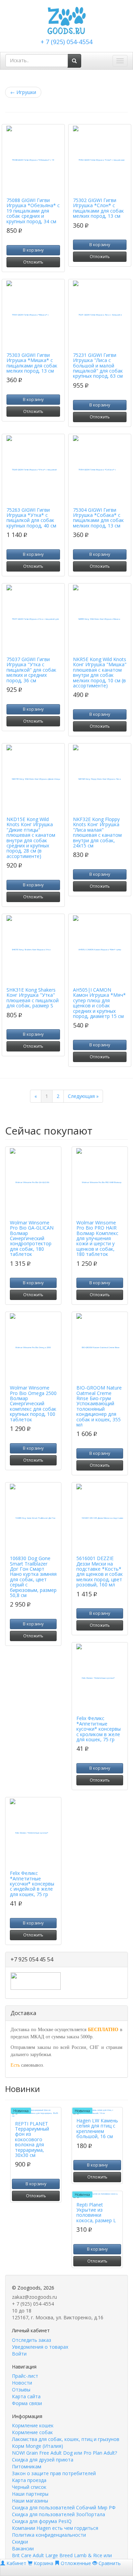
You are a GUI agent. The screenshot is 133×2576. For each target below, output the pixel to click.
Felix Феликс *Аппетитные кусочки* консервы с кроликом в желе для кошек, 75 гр (99, 1729)
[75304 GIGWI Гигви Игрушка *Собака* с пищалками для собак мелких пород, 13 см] (100, 470)
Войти (19, 2354)
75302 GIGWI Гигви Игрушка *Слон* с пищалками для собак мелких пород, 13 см (98, 208)
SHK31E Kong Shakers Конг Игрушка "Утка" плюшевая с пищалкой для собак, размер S (33, 998)
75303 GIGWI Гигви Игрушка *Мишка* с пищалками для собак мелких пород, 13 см (32, 363)
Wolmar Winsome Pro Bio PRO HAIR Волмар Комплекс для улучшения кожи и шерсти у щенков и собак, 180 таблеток (97, 1238)
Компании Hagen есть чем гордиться (55, 2528)
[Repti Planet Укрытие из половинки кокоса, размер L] (97, 2195)
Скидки (20, 2542)
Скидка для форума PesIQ (42, 2521)
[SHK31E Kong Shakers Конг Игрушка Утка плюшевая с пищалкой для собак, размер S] (33, 950)
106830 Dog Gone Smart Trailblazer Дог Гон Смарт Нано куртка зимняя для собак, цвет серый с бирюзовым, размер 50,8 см (33, 1577)
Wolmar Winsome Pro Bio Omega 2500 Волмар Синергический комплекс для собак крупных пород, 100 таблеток (33, 1403)
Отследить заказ (32, 2340)
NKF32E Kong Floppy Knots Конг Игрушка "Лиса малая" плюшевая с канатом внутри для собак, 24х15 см (97, 832)
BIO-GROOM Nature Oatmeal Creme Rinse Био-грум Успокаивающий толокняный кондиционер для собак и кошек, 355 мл (99, 1406)
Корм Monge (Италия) (38, 2446)
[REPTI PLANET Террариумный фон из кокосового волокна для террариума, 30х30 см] (36, 2113)
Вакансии (23, 2548)
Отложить (33, 262)
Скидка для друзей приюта (43, 2460)
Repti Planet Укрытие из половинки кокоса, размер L (96, 2212)
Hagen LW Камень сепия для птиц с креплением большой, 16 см (97, 2128)
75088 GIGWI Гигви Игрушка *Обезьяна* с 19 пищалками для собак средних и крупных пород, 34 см (33, 211)
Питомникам (27, 2466)
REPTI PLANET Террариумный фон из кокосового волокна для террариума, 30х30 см (32, 2139)
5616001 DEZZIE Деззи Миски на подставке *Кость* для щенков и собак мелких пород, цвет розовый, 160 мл (100, 1571)
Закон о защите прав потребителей (54, 2473)
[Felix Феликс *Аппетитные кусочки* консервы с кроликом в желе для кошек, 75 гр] (100, 1678)
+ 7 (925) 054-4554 (66, 42)
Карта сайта (26, 2396)
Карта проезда (29, 2480)
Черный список (29, 2487)
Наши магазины (30, 2501)
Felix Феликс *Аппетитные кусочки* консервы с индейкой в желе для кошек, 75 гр (32, 1884)
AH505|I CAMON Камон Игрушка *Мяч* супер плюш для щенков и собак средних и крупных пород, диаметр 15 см (99, 1003)
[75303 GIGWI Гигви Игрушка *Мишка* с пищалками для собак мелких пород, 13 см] (33, 315)
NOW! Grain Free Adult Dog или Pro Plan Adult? (64, 2453)
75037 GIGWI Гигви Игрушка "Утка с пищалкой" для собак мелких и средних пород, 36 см (31, 670)
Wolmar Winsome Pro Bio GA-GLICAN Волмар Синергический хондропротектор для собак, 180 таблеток (32, 1238)
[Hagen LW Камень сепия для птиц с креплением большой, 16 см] (97, 2112)
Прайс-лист (25, 2376)
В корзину (33, 250)
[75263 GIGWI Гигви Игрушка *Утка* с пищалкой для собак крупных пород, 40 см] (33, 470)
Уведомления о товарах (40, 2347)
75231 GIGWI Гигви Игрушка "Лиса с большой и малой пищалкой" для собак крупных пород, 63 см (98, 366)
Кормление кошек (33, 2425)
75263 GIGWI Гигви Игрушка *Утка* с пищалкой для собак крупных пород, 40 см (31, 518)
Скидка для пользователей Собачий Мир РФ (64, 2507)
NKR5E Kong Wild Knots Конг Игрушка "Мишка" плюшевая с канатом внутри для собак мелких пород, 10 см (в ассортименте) (100, 672)
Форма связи (27, 2403)
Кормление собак (32, 2432)
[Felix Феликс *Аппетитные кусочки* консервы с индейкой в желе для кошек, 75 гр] (33, 1833)
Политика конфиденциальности (49, 2535)
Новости (22, 2383)
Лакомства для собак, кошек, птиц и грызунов (66, 2439)
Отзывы (21, 2390)
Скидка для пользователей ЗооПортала (58, 2514)
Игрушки (23, 92)
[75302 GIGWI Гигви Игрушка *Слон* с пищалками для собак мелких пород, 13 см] (100, 160)
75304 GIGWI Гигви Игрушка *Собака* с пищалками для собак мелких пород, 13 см (98, 518)
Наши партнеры (30, 2494)
